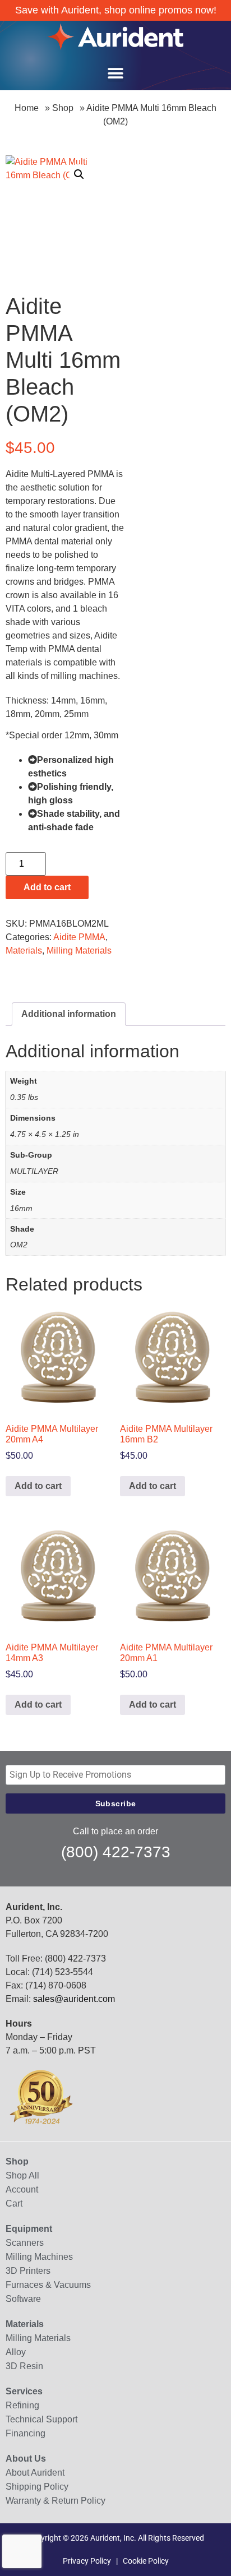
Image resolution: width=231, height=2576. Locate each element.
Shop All (22, 2175)
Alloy (16, 2352)
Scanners (25, 2243)
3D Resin (24, 2366)
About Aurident (35, 2473)
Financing (26, 2433)
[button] (115, 73)
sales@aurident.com (74, 1999)
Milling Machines (39, 2257)
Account (22, 2189)
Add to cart (47, 887)
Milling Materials (79, 951)
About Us (26, 2459)
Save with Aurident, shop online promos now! (116, 10)
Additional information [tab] (69, 1014)
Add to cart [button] (38, 1486)
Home (27, 108)
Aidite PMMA (79, 937)
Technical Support (41, 2419)
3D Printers (28, 2271)
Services (24, 2391)
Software (23, 2299)
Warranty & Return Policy (56, 2501)
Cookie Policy (146, 2561)
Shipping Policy (37, 2487)
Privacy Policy (87, 2561)
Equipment (29, 2229)
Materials (24, 951)
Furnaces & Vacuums (48, 2285)
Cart (14, 2203)
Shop (63, 108)
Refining (22, 2405)
